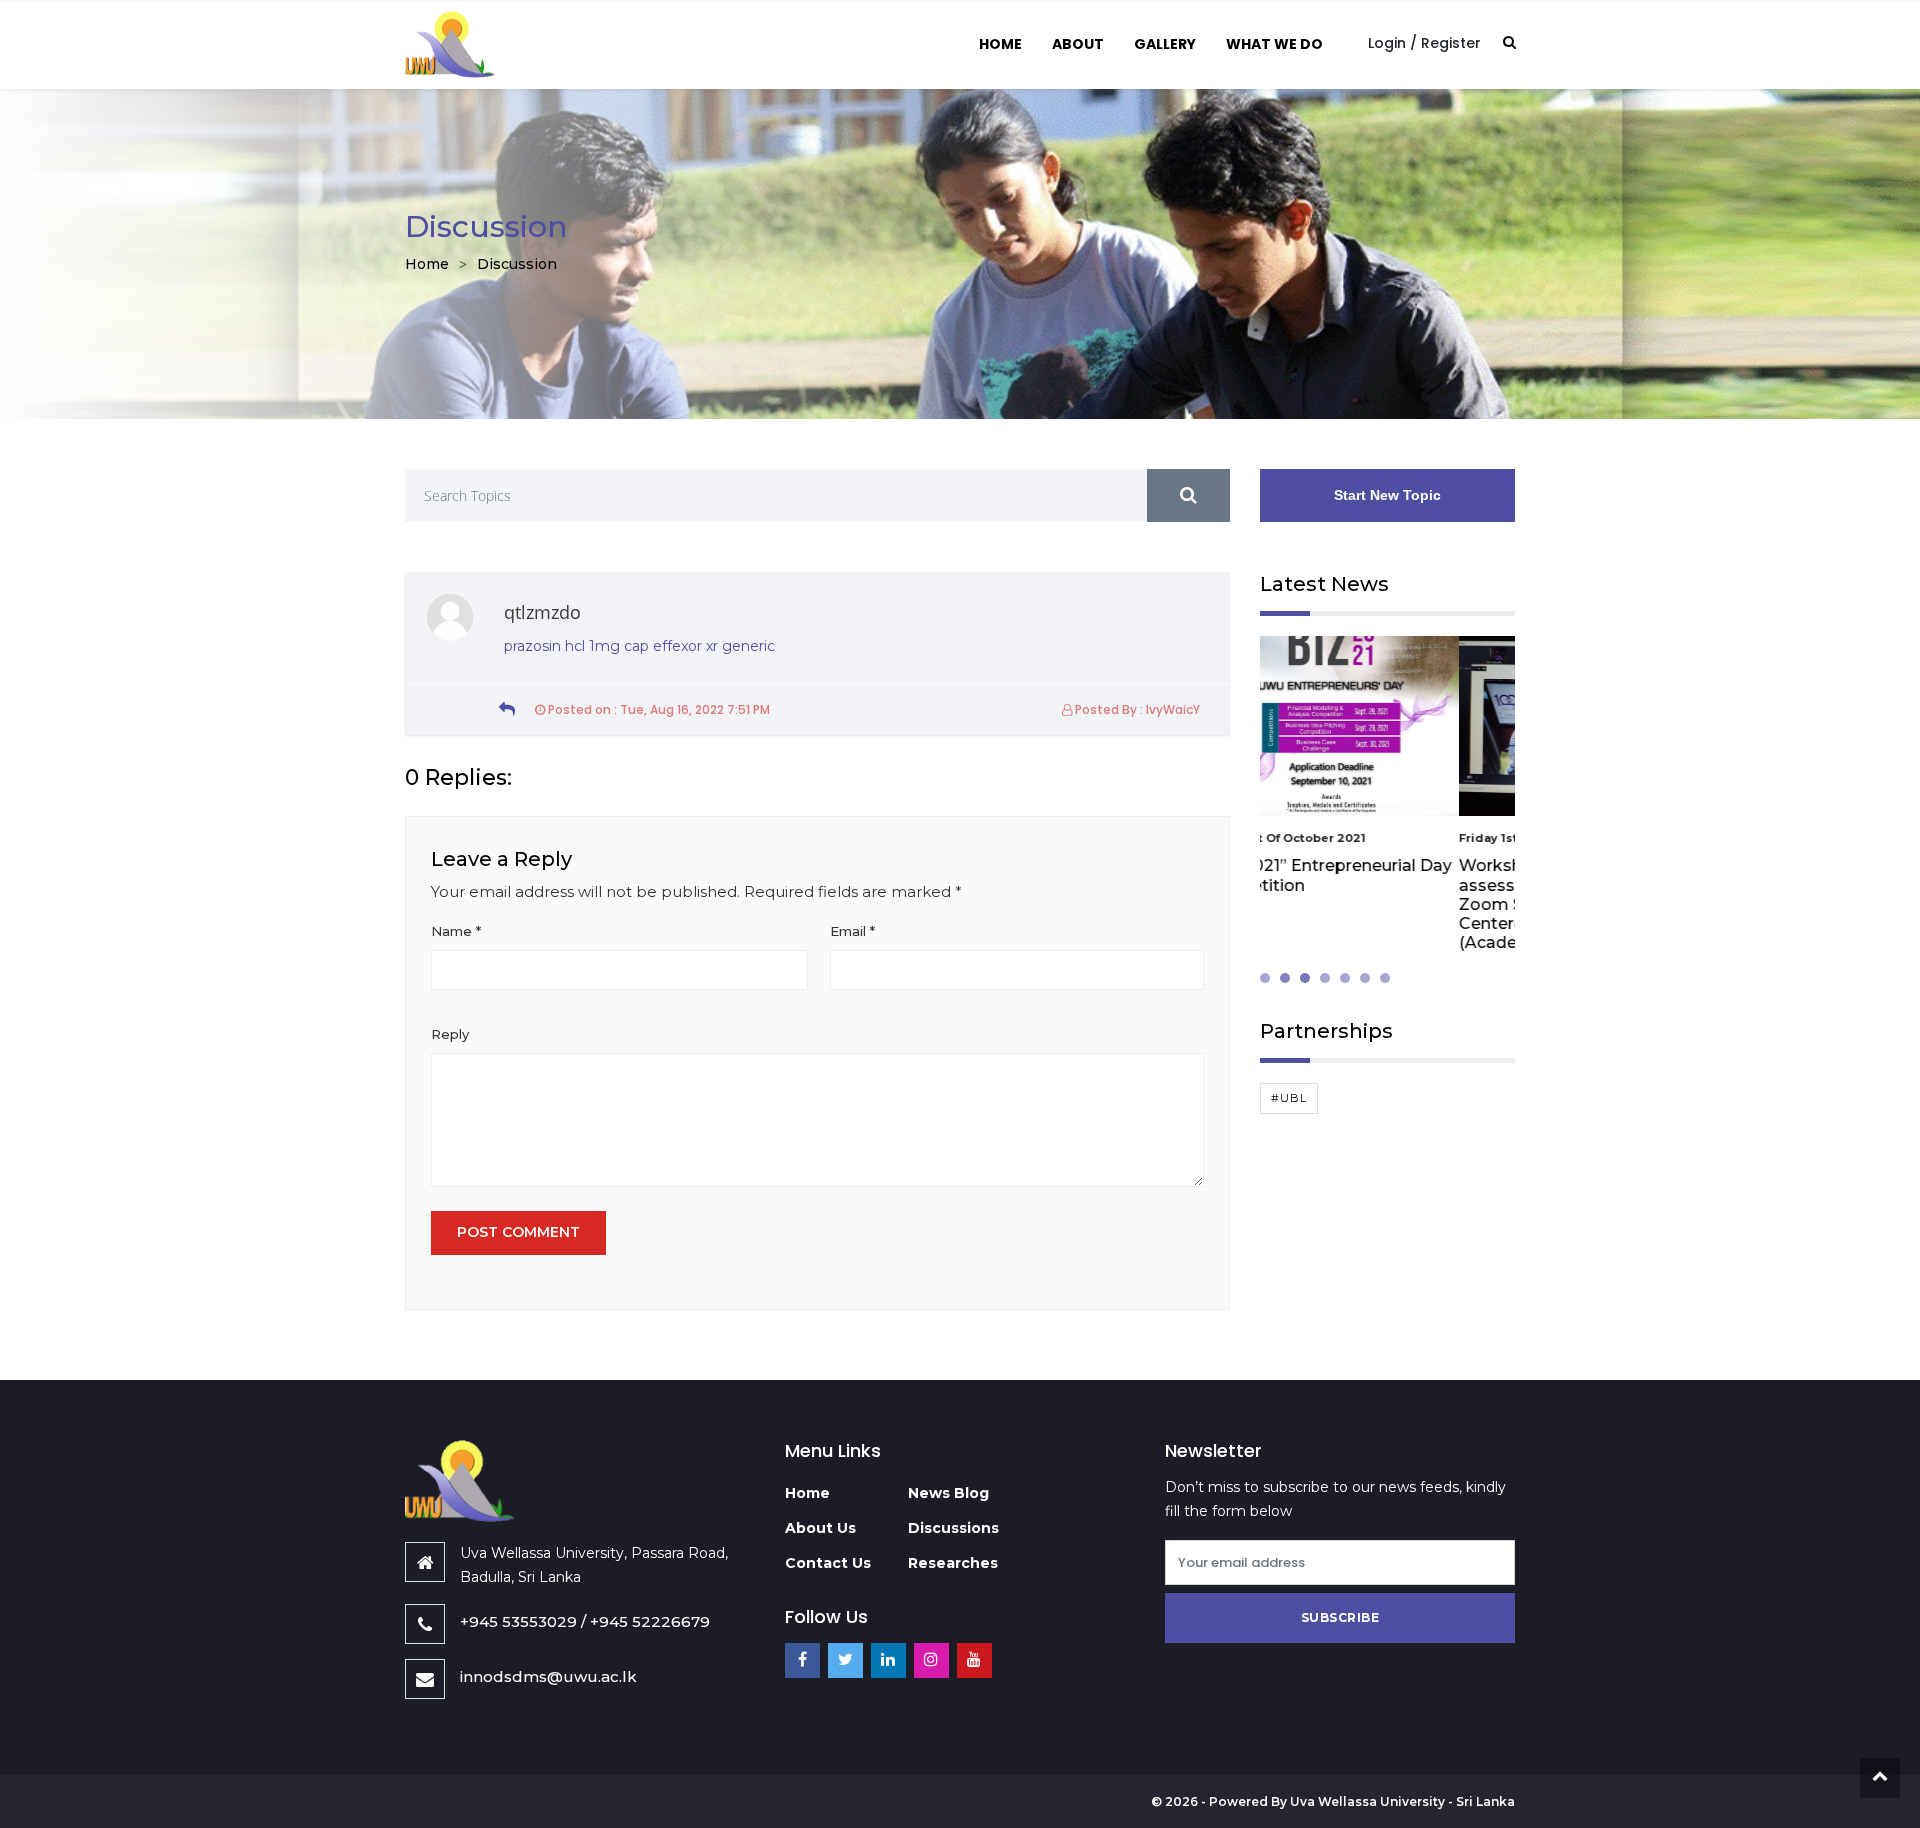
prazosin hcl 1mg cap (576, 646)
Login (1387, 43)
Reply (450, 1034)
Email (852, 931)
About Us (820, 1528)
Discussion (517, 264)
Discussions (953, 1528)
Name (456, 931)
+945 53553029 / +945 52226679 (585, 1621)
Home (1000, 44)
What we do (1274, 44)
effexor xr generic (714, 646)
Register (1451, 43)
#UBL (1289, 1098)
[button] (1270, 978)
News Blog (948, 1493)
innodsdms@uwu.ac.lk (548, 1676)
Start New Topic (1387, 495)
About (1078, 44)
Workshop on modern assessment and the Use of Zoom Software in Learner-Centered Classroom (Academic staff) (1371, 904)
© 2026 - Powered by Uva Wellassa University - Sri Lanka (1333, 1801)
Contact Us (828, 1563)
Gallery (1165, 44)
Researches (953, 1563)
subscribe (1340, 1617)
